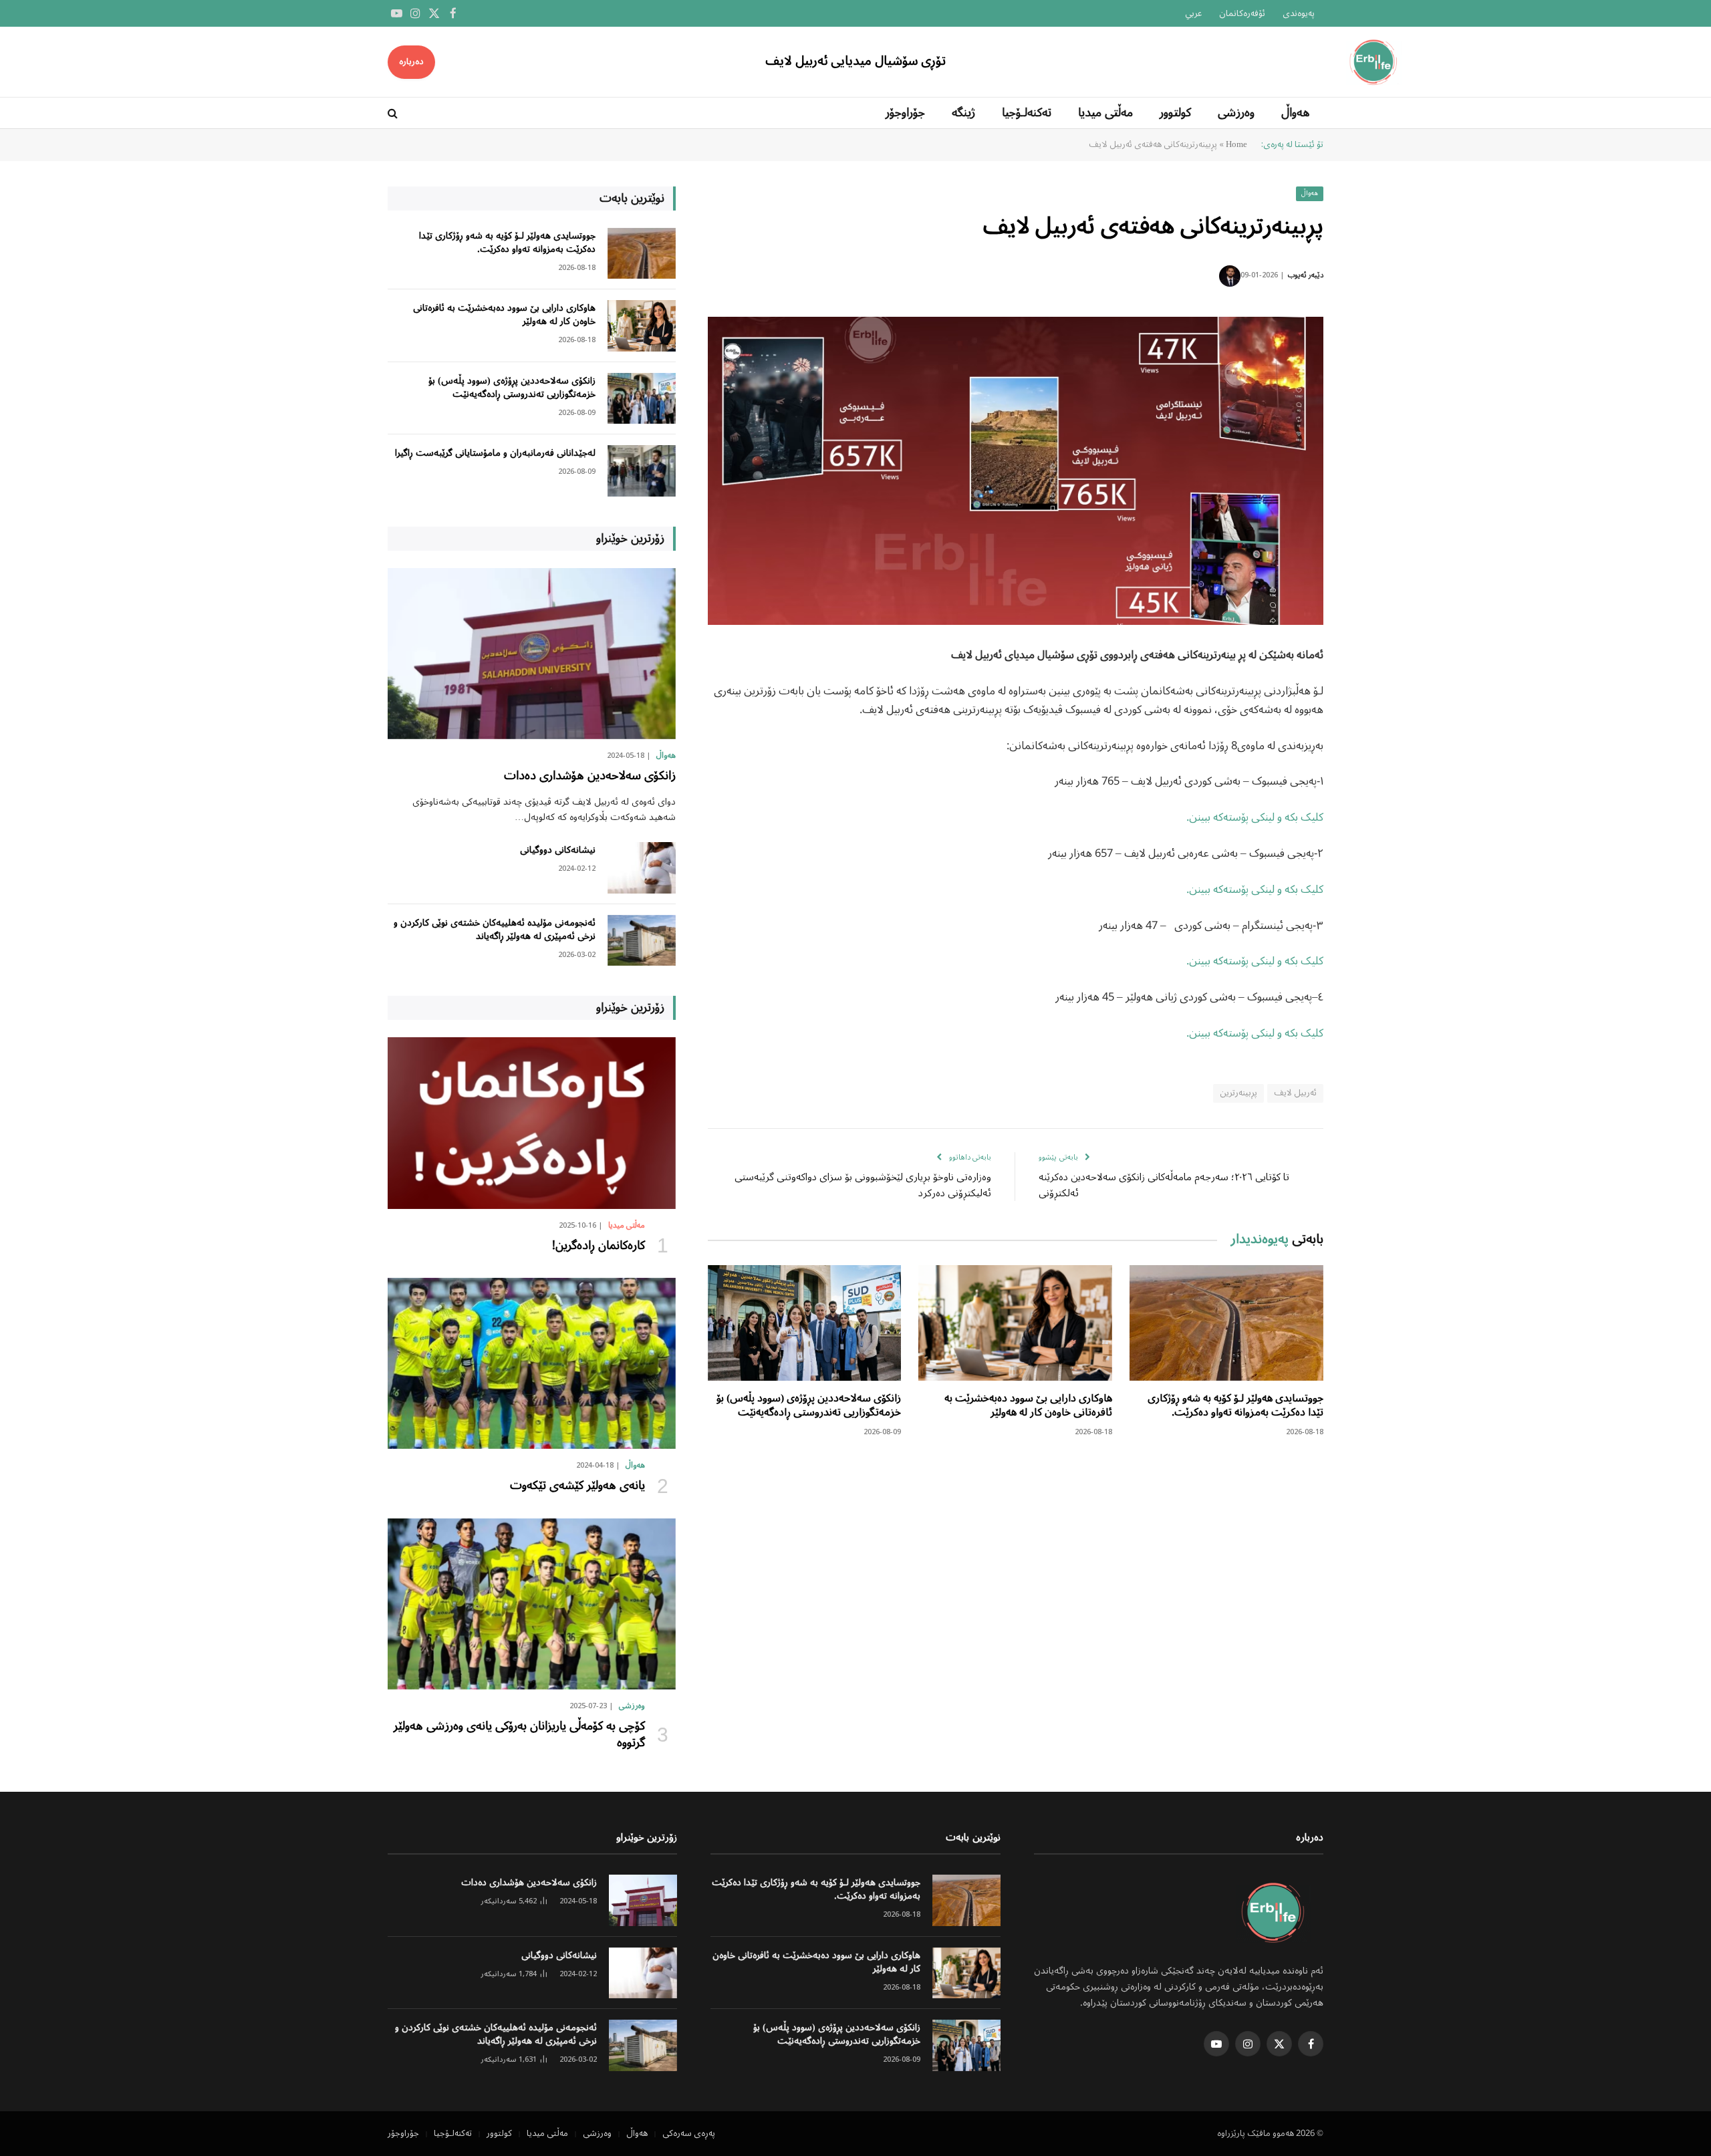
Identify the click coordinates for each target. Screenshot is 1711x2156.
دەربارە (411, 62)
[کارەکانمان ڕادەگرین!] (532, 1123)
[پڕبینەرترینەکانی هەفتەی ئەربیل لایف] (1016, 471)
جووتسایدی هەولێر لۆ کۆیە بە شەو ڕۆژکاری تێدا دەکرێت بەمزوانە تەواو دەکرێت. (1235, 1406)
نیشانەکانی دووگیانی (558, 850)
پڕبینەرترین (1238, 1093)
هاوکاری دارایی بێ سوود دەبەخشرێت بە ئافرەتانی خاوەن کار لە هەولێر (1028, 1406)
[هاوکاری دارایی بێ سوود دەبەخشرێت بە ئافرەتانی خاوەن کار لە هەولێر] (1015, 1323)
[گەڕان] (394, 113)
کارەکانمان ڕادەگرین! (599, 1246)
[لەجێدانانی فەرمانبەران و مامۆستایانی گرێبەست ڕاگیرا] (642, 471)
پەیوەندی (1299, 14)
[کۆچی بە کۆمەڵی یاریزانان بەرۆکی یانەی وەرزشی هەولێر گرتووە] (532, 1604)
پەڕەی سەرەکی (689, 2134)
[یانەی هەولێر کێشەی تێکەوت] (532, 1363)
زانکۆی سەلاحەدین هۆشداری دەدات (590, 776)
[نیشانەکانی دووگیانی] (642, 868)
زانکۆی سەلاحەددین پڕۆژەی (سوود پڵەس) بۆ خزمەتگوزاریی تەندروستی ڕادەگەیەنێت (809, 1406)
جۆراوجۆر (905, 113)
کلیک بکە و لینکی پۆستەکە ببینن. (1255, 818)
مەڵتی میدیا (1105, 113)
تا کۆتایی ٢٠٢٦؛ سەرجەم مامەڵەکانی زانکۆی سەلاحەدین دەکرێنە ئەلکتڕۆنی (1164, 1186)
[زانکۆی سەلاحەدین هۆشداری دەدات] (532, 654)
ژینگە (963, 113)
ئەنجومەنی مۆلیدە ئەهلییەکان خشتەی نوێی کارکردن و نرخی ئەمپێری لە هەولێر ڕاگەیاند (495, 930)
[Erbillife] (1375, 62)
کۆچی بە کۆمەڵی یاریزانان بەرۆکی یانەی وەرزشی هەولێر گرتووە (518, 1735)
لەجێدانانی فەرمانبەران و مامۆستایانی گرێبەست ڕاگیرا (495, 453)
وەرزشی (1236, 113)
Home (1236, 145)
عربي (1193, 14)
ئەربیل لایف (1295, 1093)
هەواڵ (1296, 113)
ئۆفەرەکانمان (1242, 14)
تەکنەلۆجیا (1027, 113)
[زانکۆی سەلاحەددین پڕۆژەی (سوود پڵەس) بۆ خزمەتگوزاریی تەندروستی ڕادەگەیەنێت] (805, 1323)
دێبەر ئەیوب (1306, 275)
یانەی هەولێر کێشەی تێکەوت (577, 1486)
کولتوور (1175, 113)
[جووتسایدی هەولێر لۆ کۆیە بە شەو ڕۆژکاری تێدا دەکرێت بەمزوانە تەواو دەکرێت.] (1226, 1323)
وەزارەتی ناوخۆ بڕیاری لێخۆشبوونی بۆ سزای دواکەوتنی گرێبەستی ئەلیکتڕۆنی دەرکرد (863, 1186)
